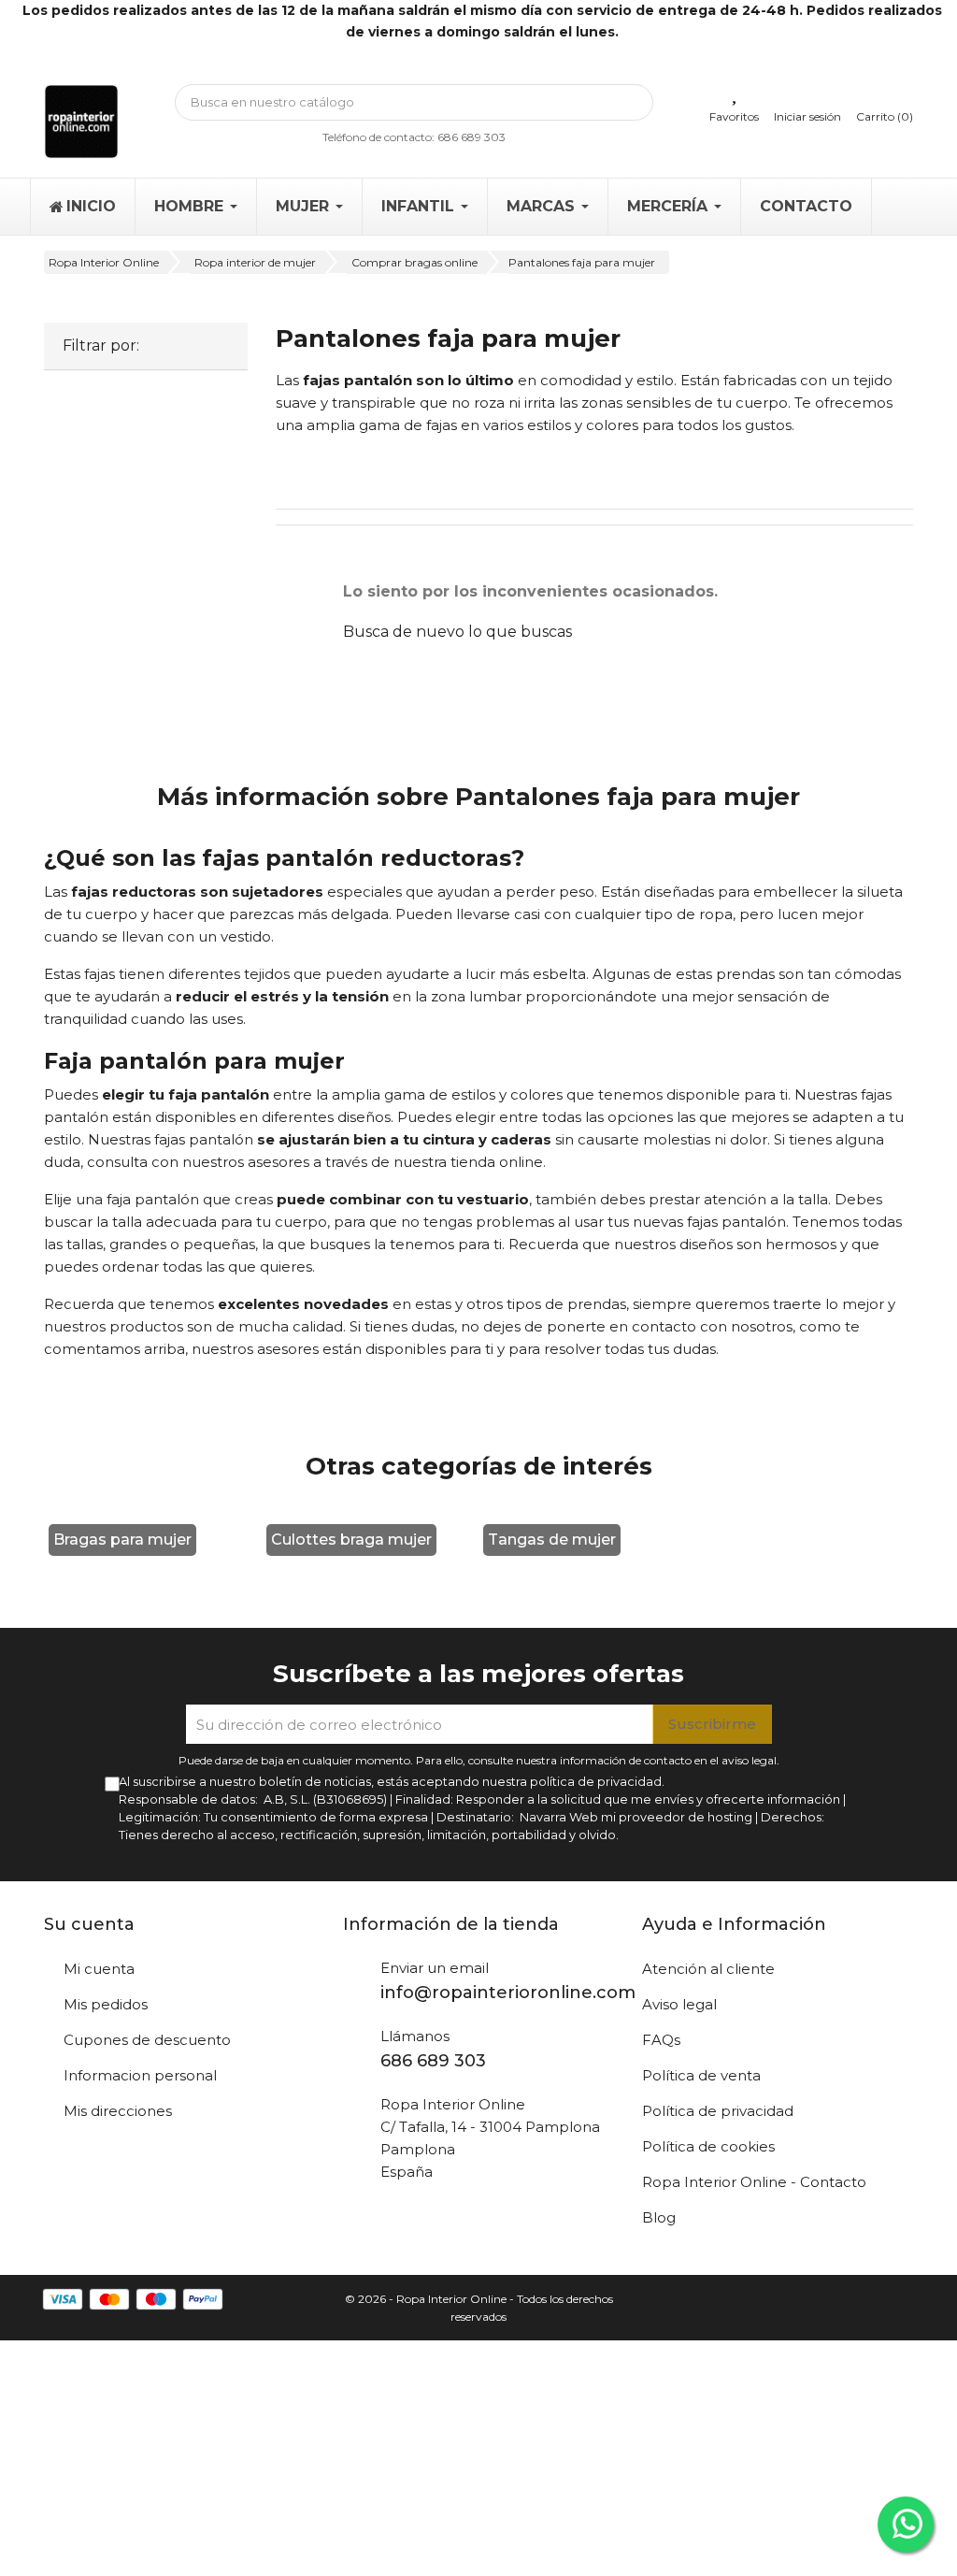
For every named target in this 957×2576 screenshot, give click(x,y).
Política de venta (701, 2075)
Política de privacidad (718, 2111)
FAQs (661, 2040)
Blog (659, 2217)
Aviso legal (679, 2004)
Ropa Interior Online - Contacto (754, 2182)
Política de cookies (708, 2146)
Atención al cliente (708, 1969)
